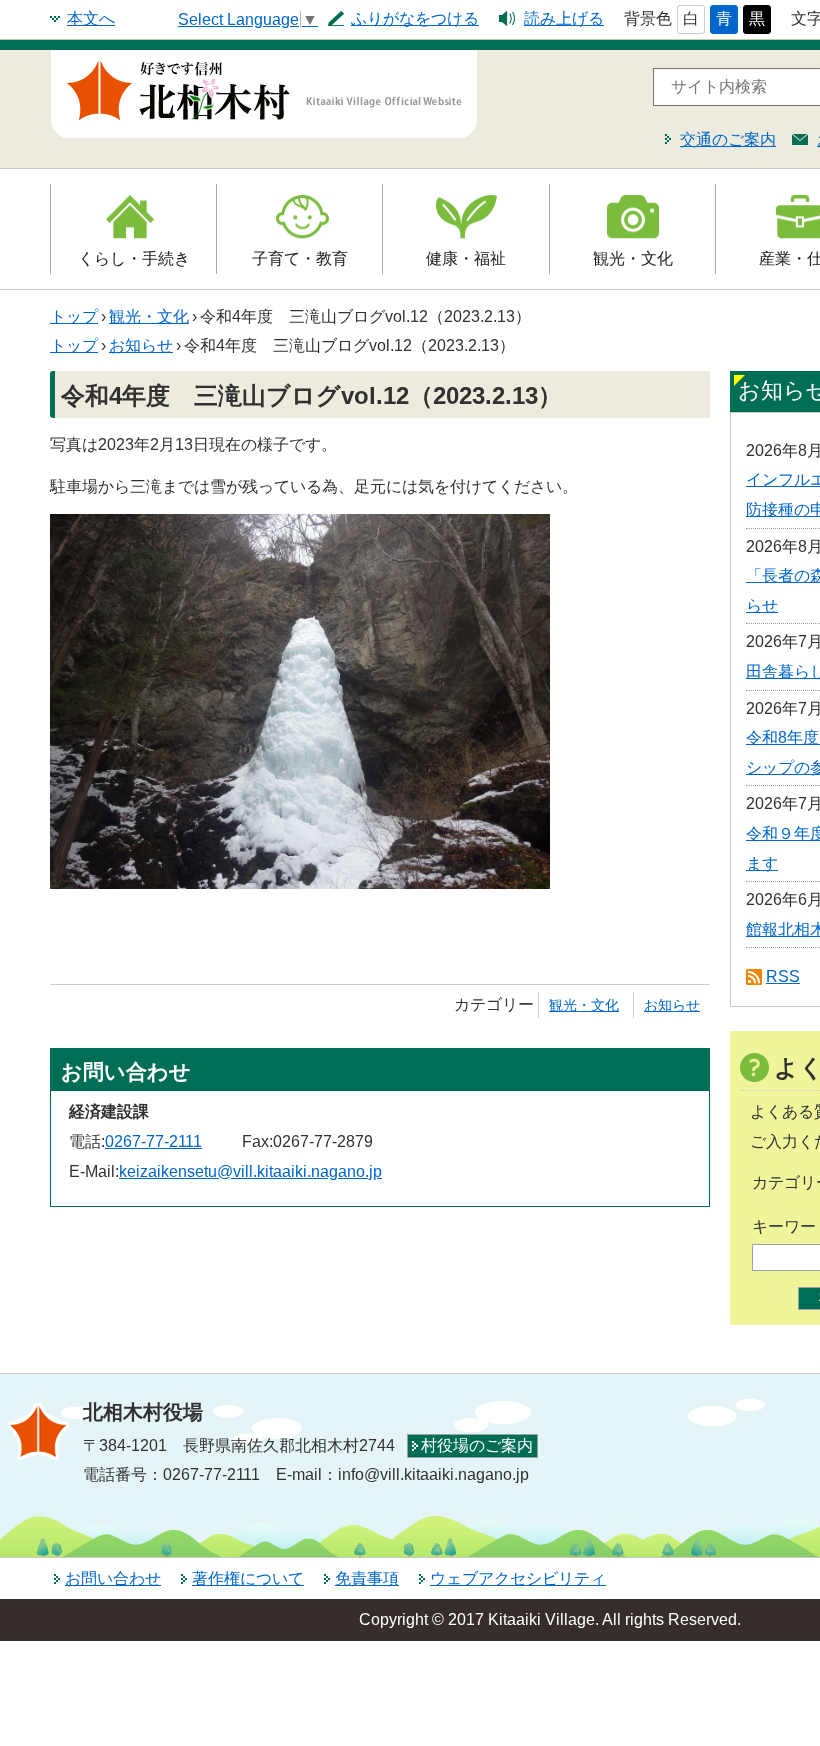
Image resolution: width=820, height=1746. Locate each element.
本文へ (91, 18)
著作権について (248, 1578)
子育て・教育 (300, 258)
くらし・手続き (134, 258)
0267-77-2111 (153, 1141)
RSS (783, 976)
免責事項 (367, 1578)
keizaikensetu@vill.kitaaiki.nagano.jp (250, 1171)
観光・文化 (633, 258)
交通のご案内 (728, 139)
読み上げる (564, 18)
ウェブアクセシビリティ (518, 1578)
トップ (74, 316)
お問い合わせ (113, 1578)
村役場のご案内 (477, 1445)
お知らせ (141, 345)
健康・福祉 (466, 258)
